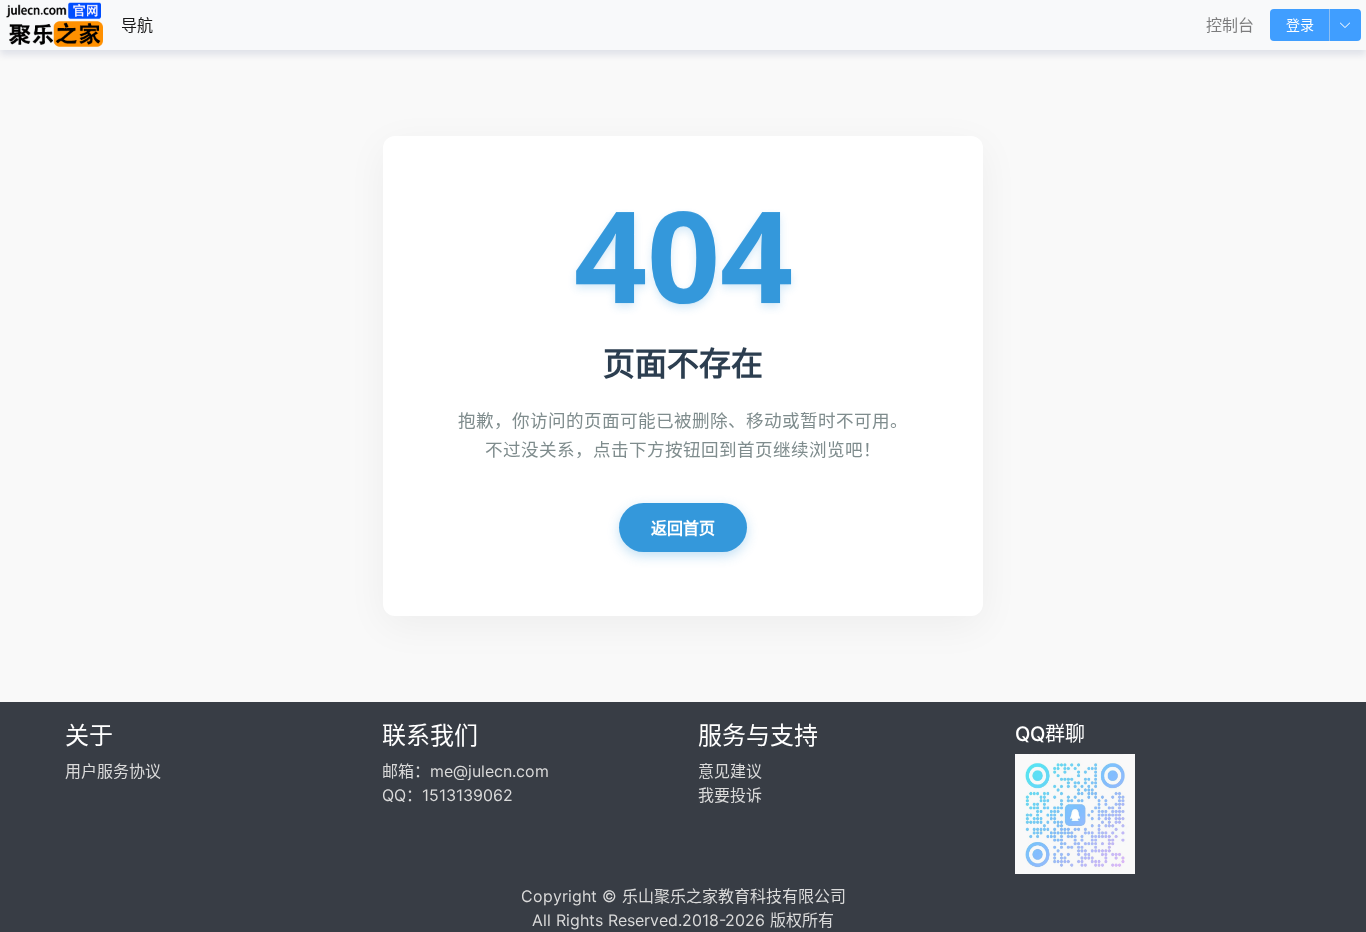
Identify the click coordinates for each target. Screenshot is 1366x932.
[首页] (55, 25)
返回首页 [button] (683, 528)
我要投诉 (730, 795)
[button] (1345, 25)
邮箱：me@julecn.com (465, 771)
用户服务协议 (113, 771)
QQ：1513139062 (447, 795)
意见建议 (730, 771)
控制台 (1230, 25)
